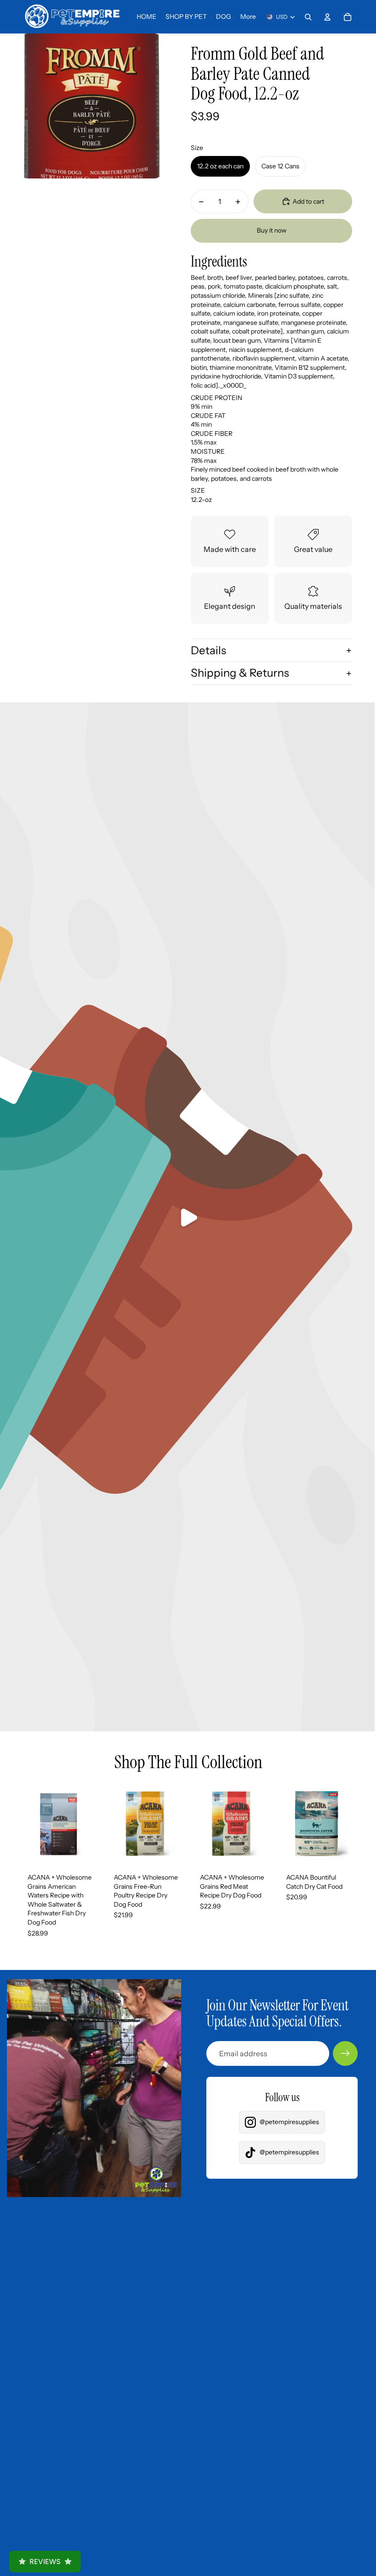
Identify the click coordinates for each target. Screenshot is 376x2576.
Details (208, 650)
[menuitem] (248, 17)
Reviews (45, 2562)
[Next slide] (92, 1824)
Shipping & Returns (240, 673)
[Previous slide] (25, 1824)
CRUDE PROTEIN (216, 398)
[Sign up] (345, 2053)
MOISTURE (208, 451)
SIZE (198, 490)
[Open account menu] (327, 17)
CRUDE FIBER (212, 434)
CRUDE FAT (208, 416)
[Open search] (308, 17)
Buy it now (272, 230)
